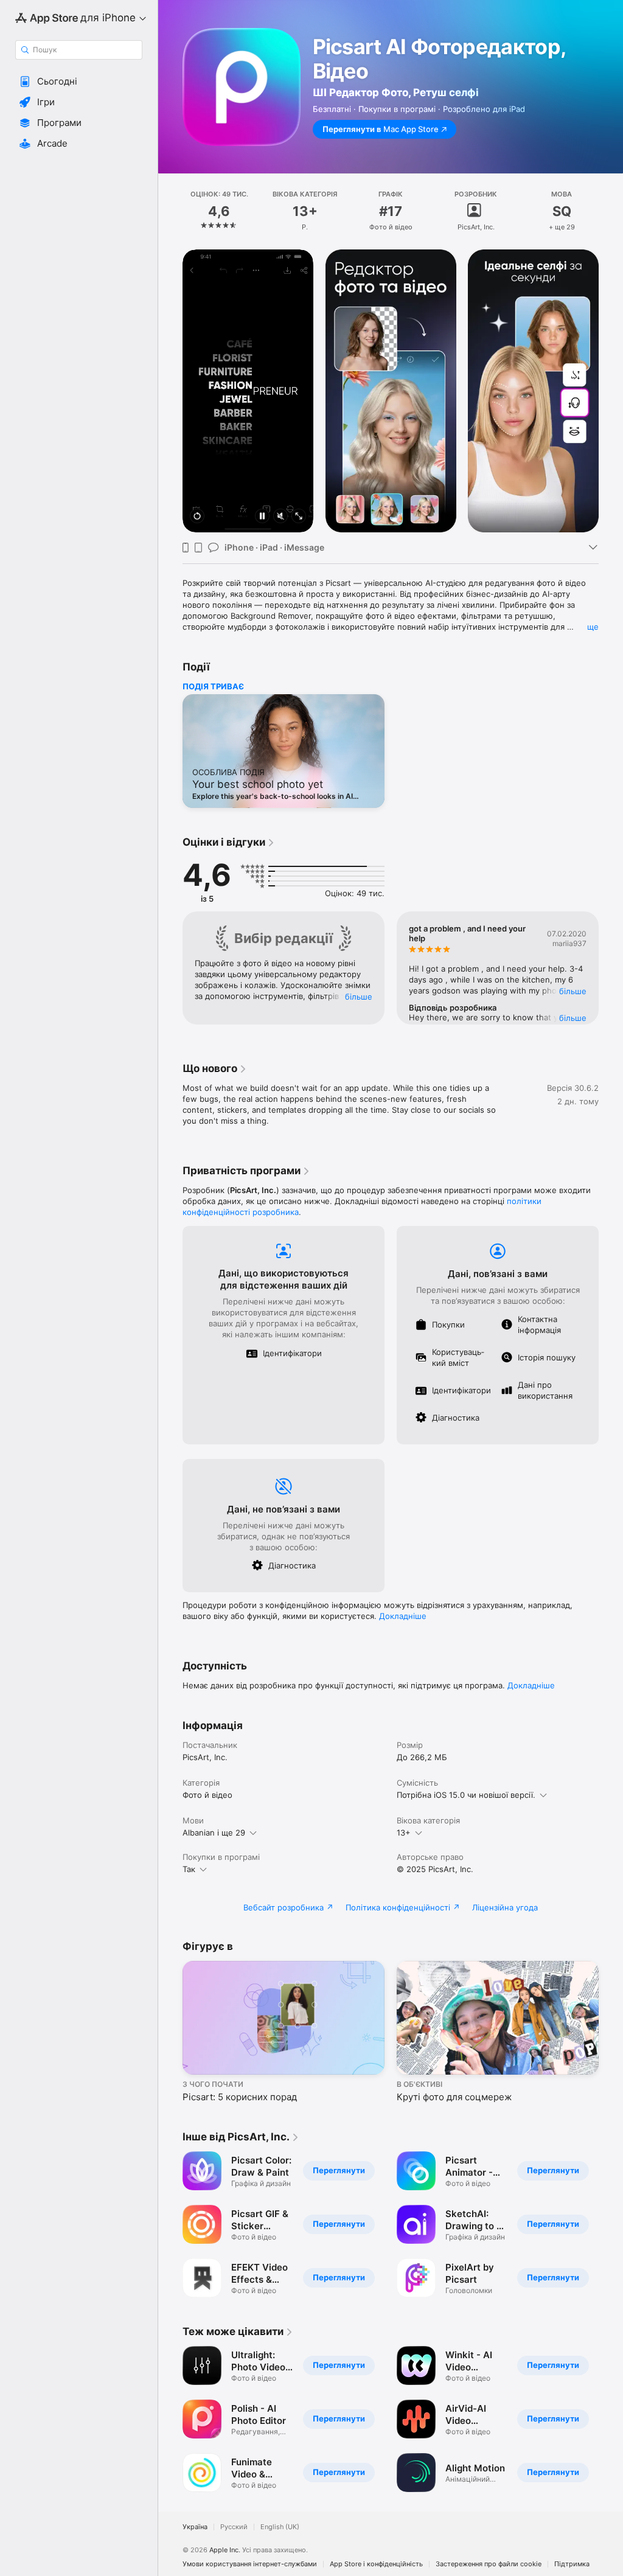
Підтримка (572, 2564)
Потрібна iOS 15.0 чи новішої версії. (466, 1795)
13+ (404, 1833)
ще (593, 627)
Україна (195, 2527)
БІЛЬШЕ (359, 997)
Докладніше (403, 1616)
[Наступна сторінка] (611, 211)
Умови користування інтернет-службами (250, 2564)
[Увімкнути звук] (280, 517)
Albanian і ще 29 (214, 1833)
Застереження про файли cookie (489, 2564)
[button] (79, 82)
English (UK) (280, 2527)
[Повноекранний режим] (299, 517)
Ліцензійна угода (505, 1907)
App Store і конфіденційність (376, 2564)
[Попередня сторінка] (170, 211)
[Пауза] (262, 517)
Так (189, 1869)
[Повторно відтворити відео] (197, 517)
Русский (234, 2527)
